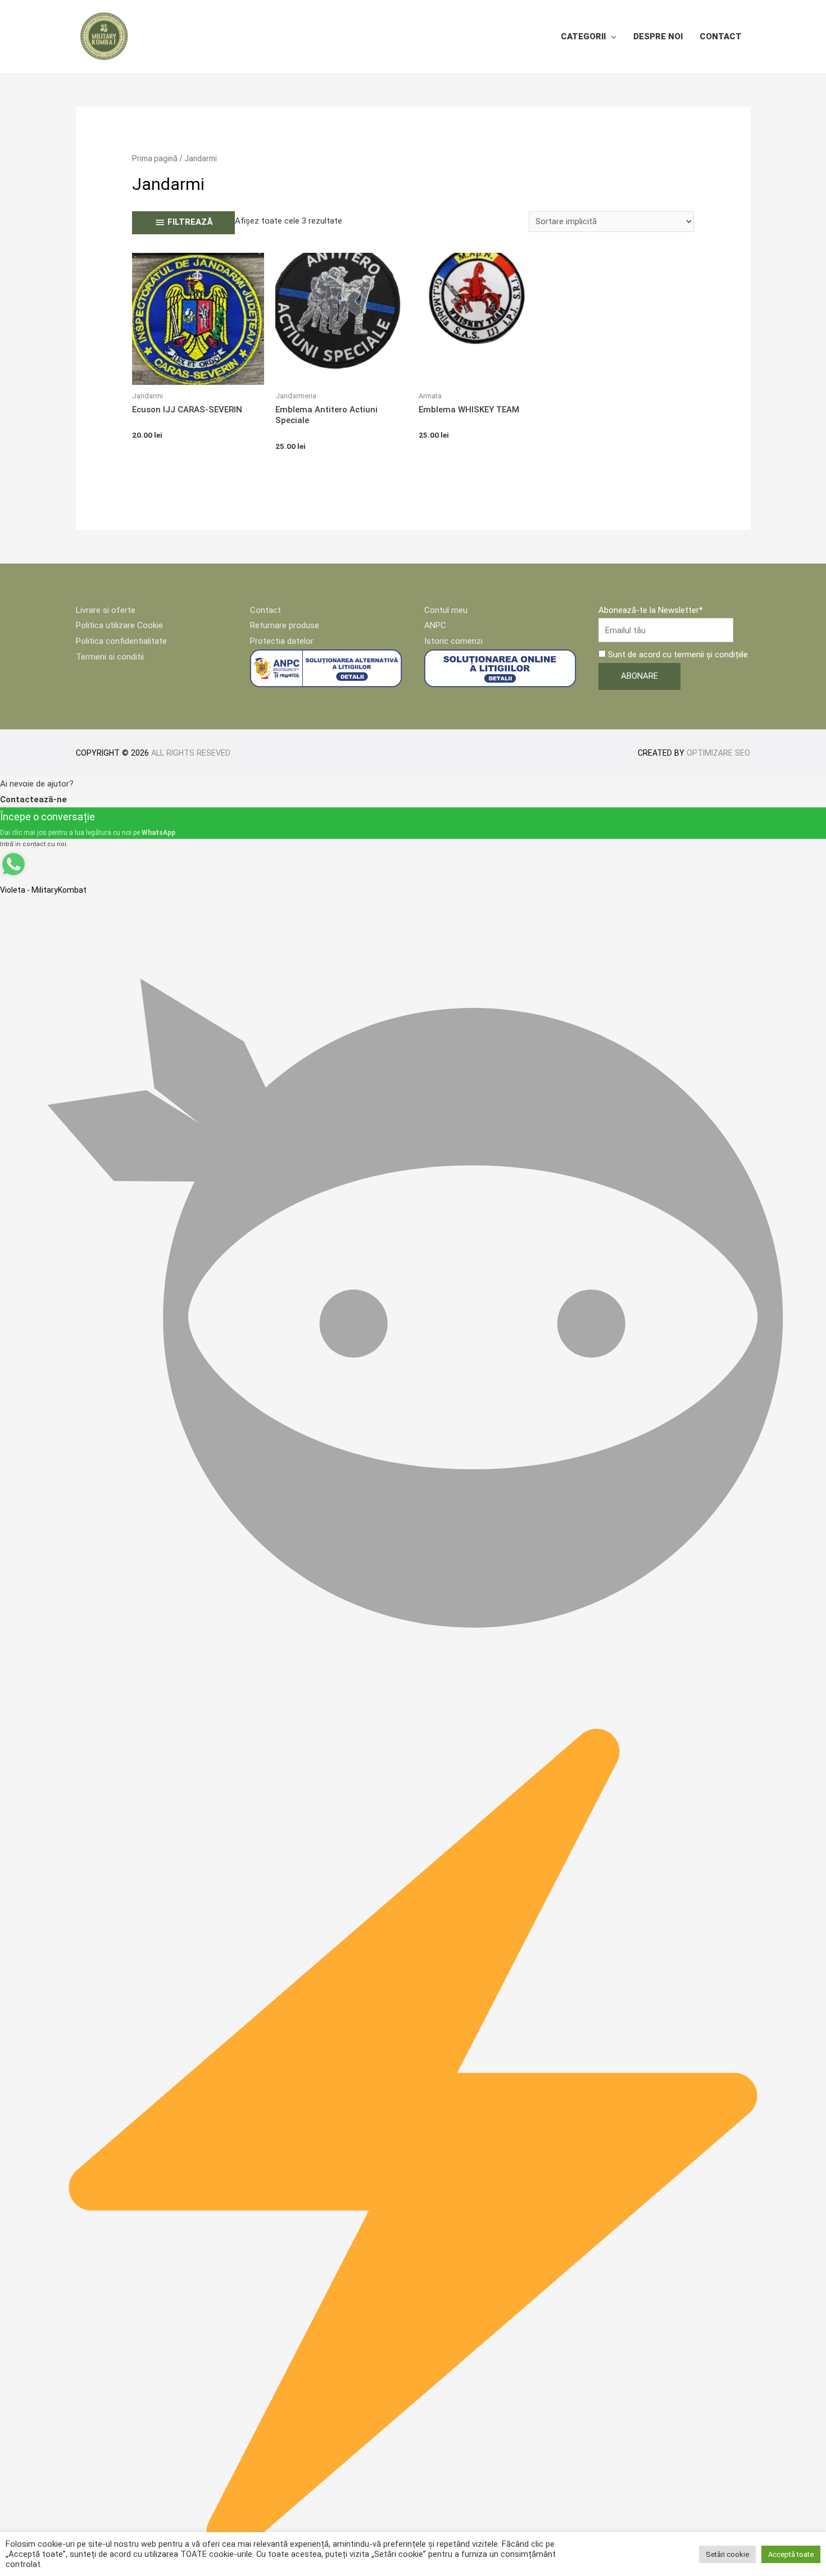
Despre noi (658, 37)
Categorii (583, 37)
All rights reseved (191, 753)
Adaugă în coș (198, 375)
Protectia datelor (282, 641)
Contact (721, 37)
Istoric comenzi (453, 641)
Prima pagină (155, 158)
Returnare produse (285, 625)
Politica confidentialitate (121, 641)
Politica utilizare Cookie (119, 625)
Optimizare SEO (718, 753)
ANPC (435, 625)
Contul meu (446, 610)
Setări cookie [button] (727, 2554)
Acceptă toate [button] (791, 2554)
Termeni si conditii (110, 657)
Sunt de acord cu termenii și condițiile (677, 655)
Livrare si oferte (106, 610)
